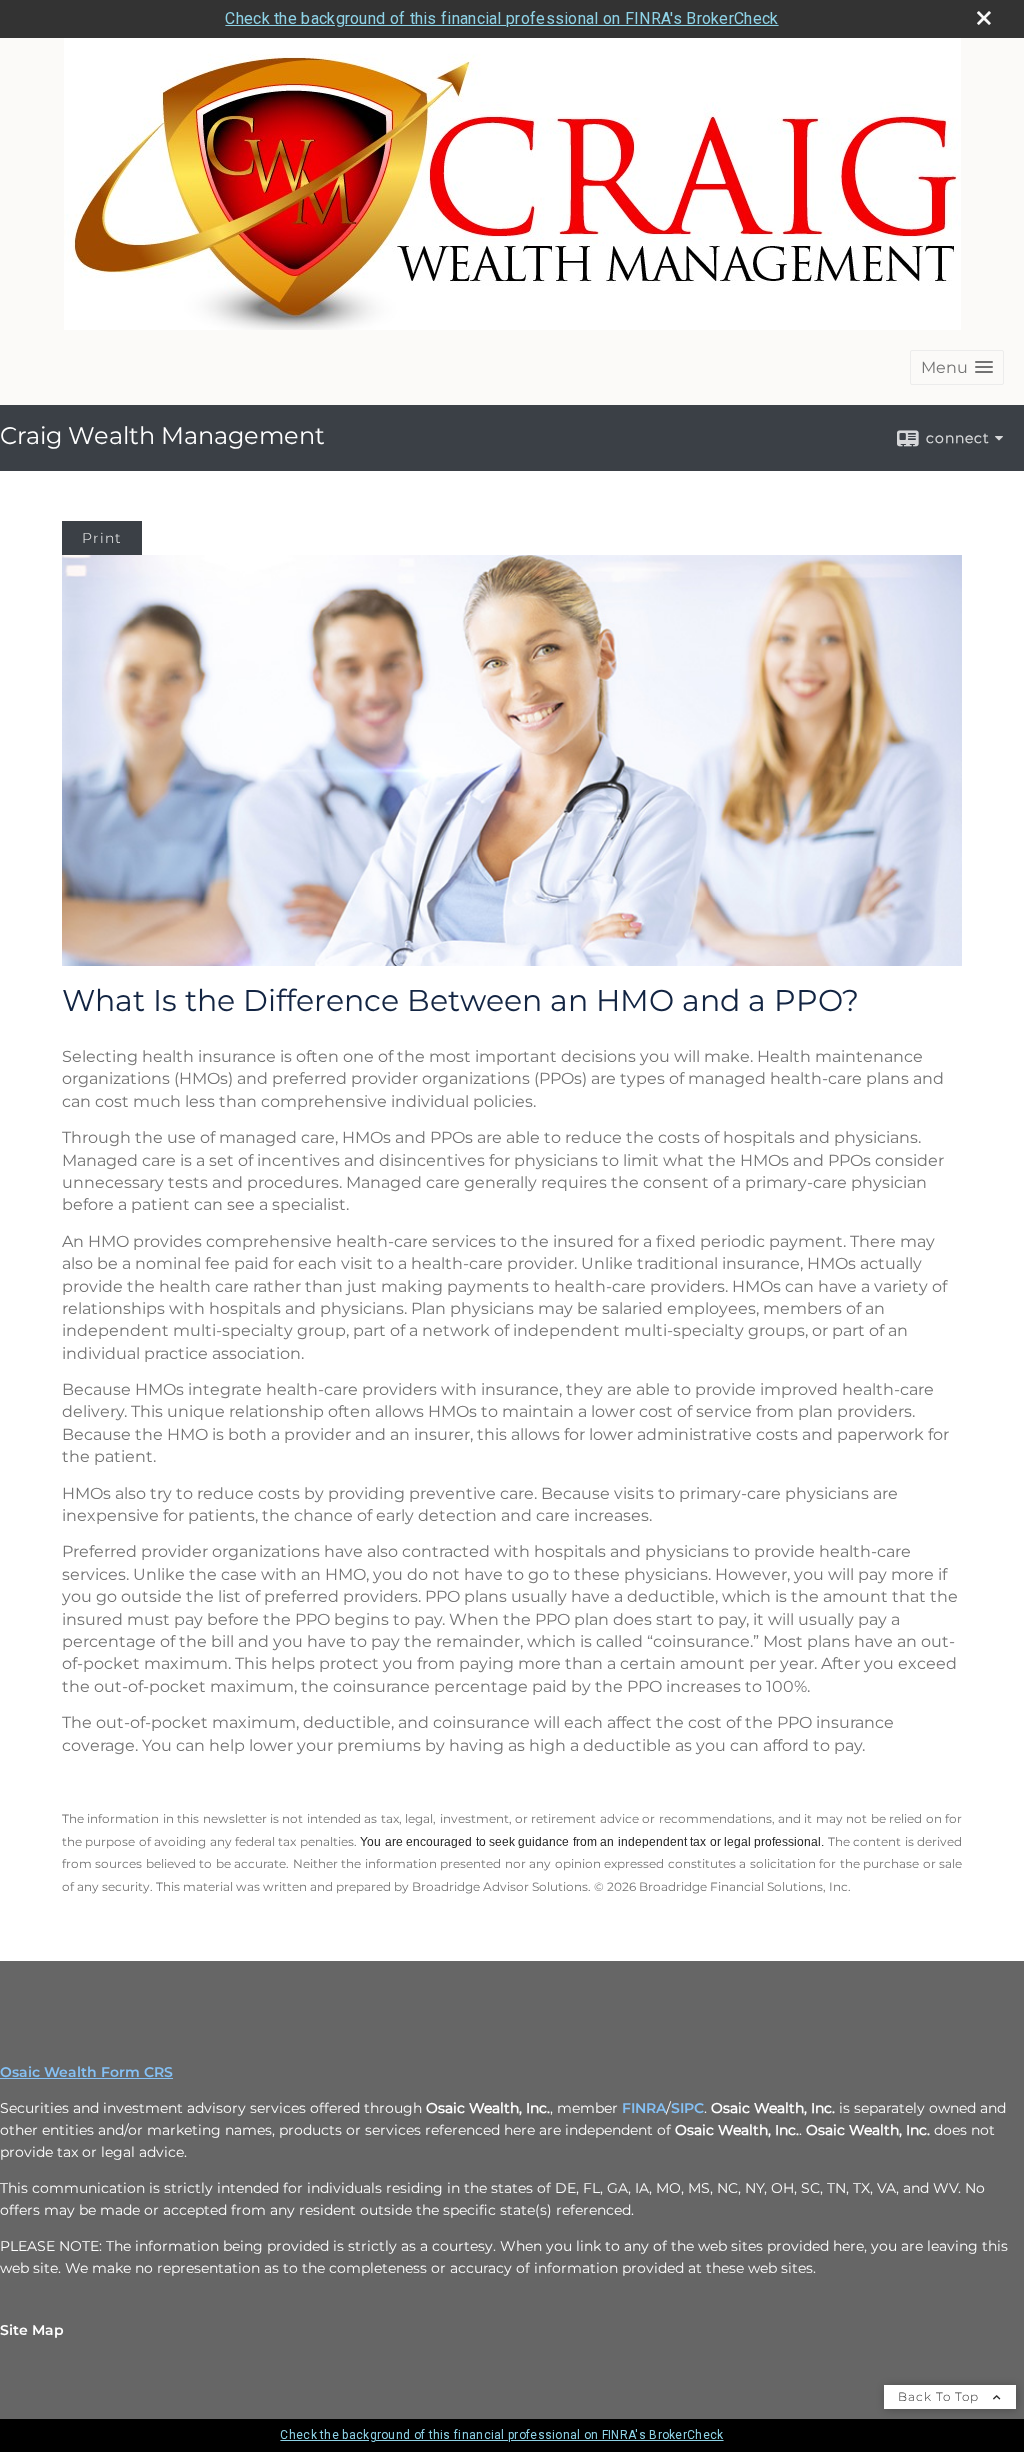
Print (102, 538)
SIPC (687, 2108)
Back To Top (940, 2396)
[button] (957, 367)
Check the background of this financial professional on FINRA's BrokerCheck (501, 18)
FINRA (644, 2108)
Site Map (32, 2330)
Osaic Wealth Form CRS (86, 2072)
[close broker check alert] (984, 18)
